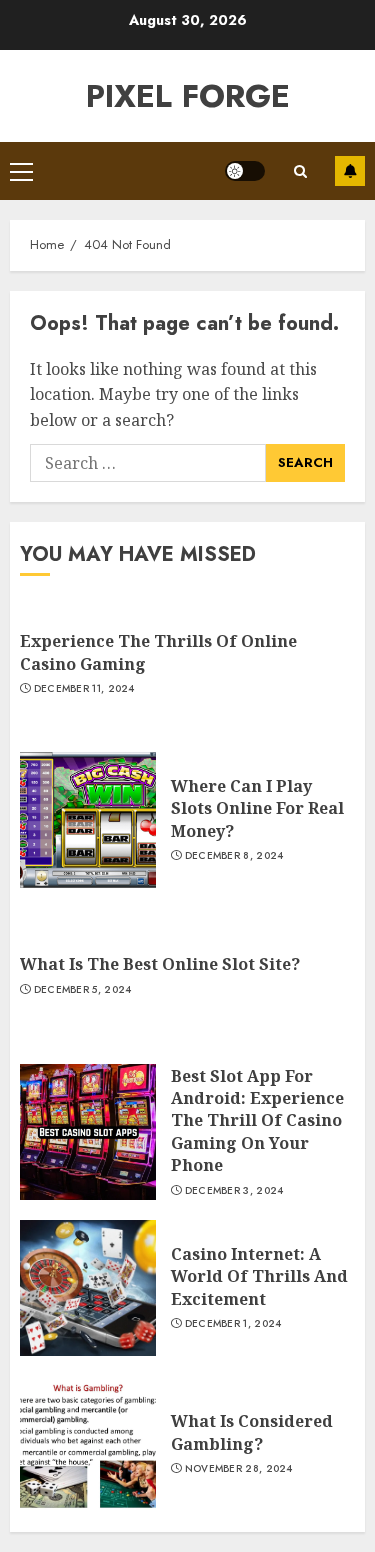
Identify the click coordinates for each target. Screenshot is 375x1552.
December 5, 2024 (83, 990)
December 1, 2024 (233, 1324)
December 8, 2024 (234, 856)
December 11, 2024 (84, 689)
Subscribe (350, 171)
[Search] (300, 171)
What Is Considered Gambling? (252, 1432)
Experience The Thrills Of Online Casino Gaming (158, 652)
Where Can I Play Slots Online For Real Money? (257, 808)
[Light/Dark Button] (245, 171)
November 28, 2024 (239, 1469)
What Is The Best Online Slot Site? (160, 964)
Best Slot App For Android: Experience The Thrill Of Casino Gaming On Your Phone (257, 1121)
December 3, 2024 (234, 1191)
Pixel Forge (188, 96)
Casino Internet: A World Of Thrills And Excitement (259, 1276)
